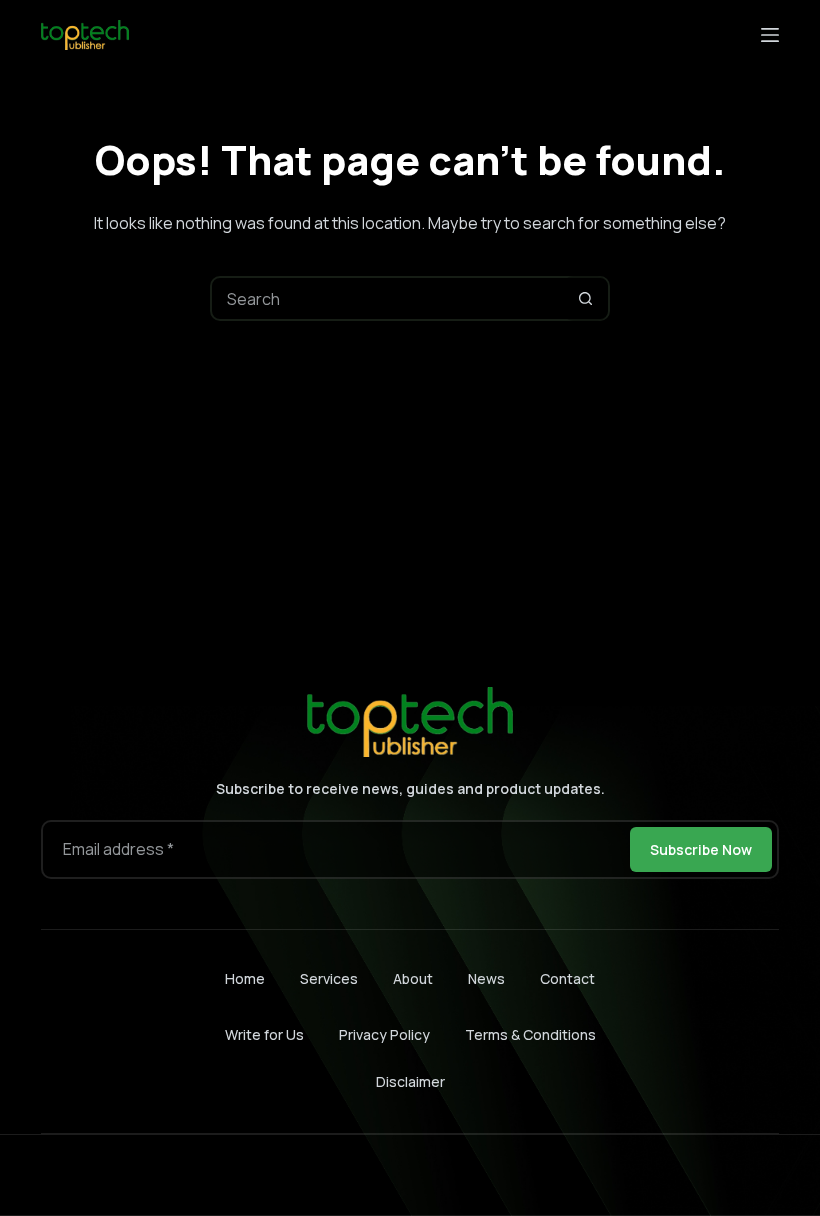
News (486, 979)
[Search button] (585, 298)
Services (329, 979)
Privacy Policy (384, 1034)
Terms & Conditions (530, 1034)
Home (245, 979)
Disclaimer (410, 1081)
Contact (567, 979)
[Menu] (770, 35)
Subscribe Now (701, 849)
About (413, 979)
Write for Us (264, 1034)
